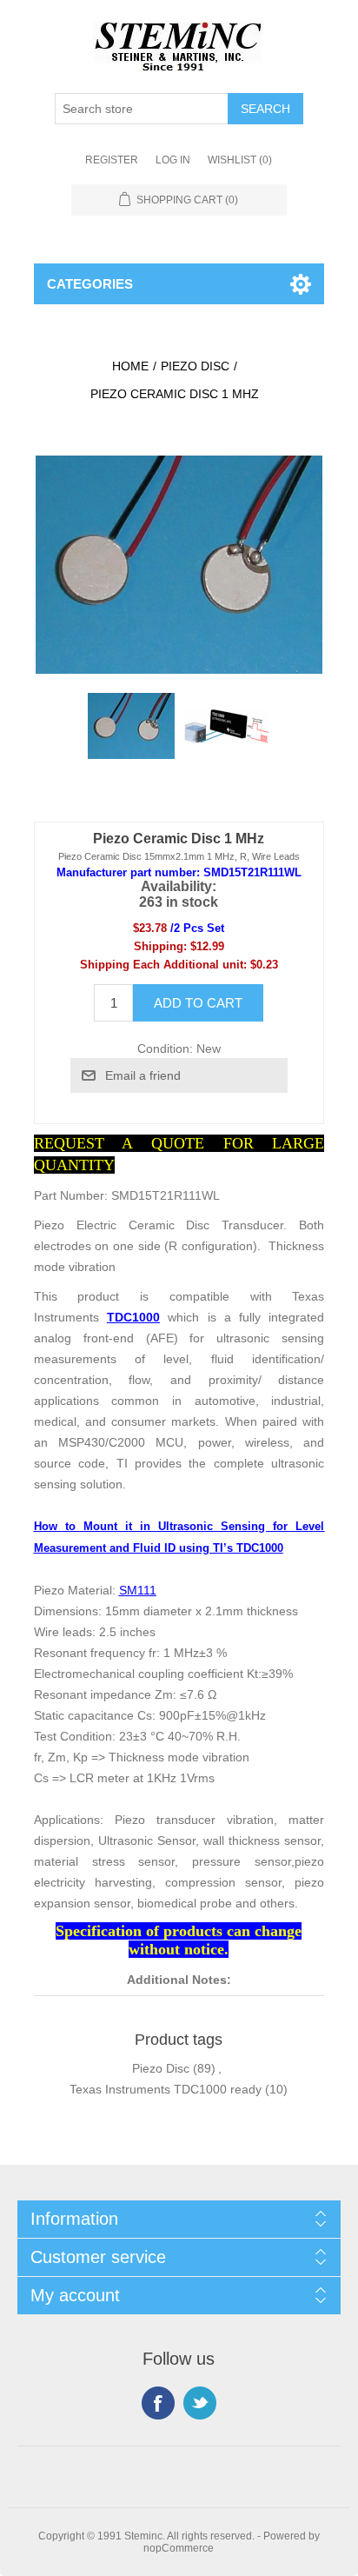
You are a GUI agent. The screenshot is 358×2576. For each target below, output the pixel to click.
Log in (173, 160)
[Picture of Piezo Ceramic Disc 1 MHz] (131, 726)
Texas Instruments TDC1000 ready (166, 2089)
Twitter (200, 2403)
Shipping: (160, 946)
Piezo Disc (161, 2068)
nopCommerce (179, 2548)
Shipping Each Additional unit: (163, 965)
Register (112, 160)
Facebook (158, 2403)
